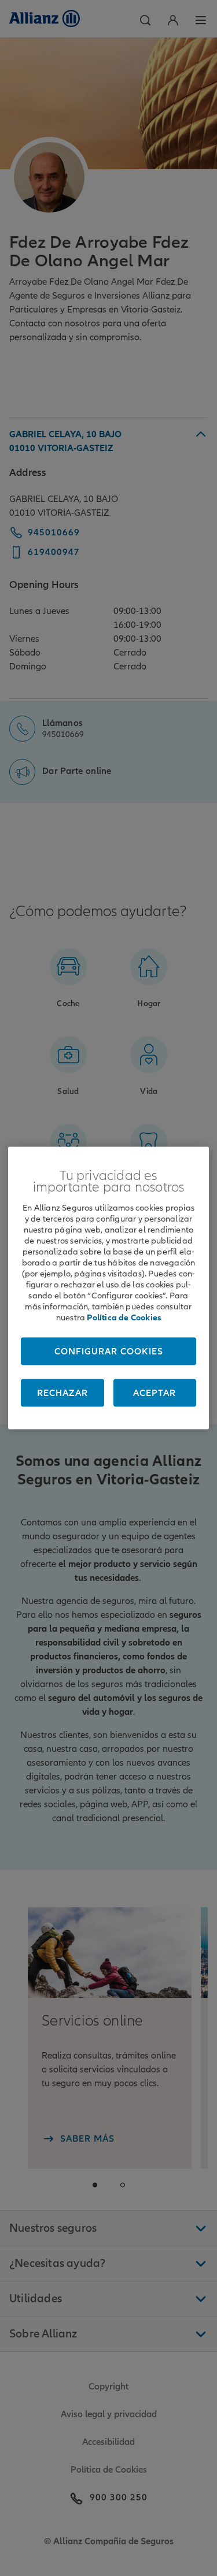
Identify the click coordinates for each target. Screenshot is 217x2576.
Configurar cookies (109, 1352)
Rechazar (62, 1393)
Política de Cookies (124, 1317)
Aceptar (155, 1393)
